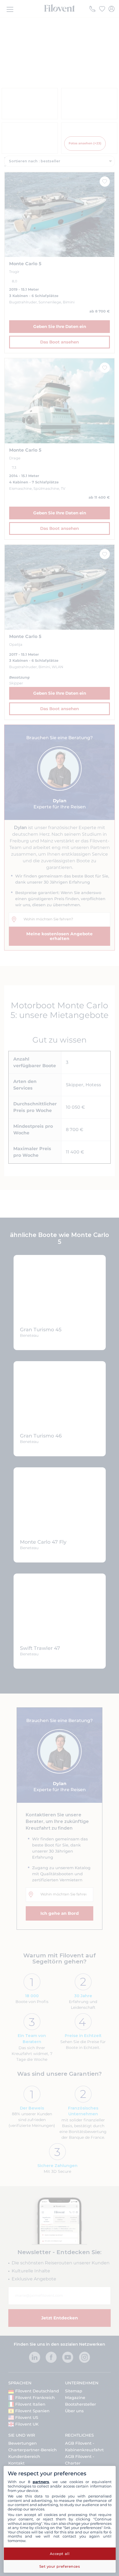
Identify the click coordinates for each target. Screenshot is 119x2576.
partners (41, 2482)
